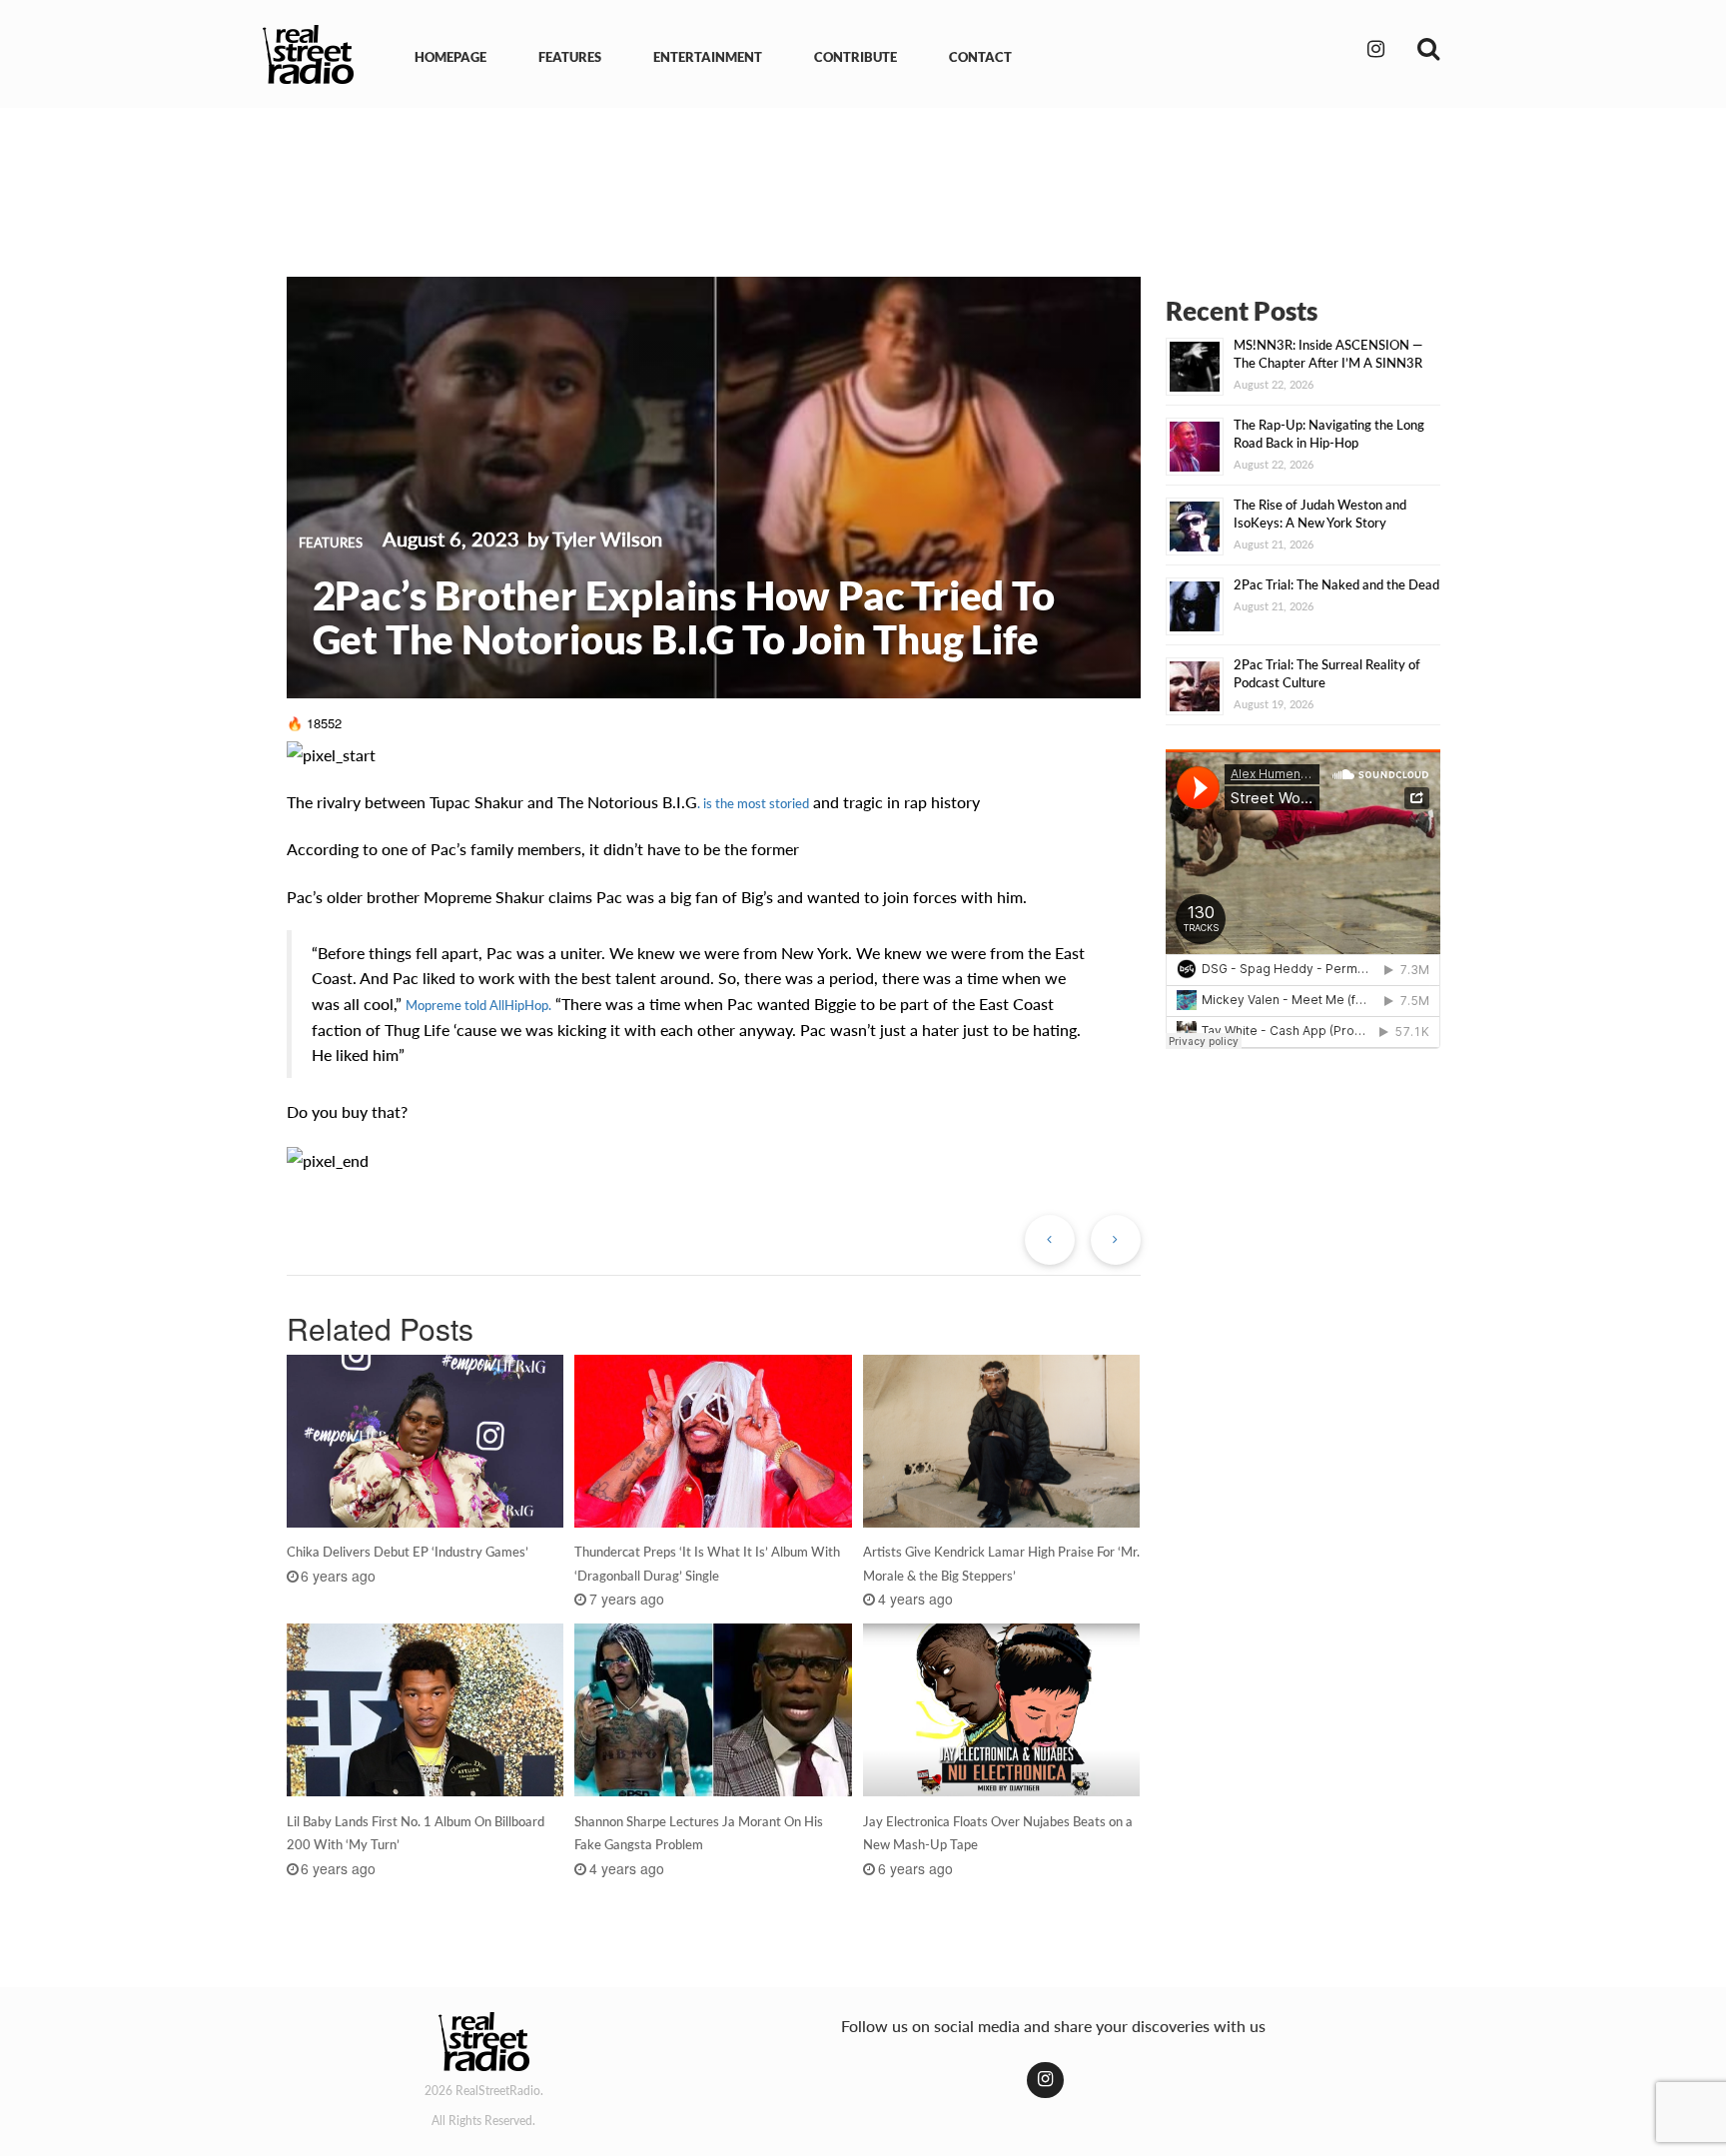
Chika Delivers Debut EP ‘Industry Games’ (408, 1552)
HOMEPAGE (450, 57)
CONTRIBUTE (856, 57)
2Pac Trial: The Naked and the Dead (1336, 584)
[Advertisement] (863, 178)
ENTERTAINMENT (708, 57)
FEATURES (570, 57)
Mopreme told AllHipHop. (478, 1005)
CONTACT (980, 57)
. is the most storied (753, 803)
